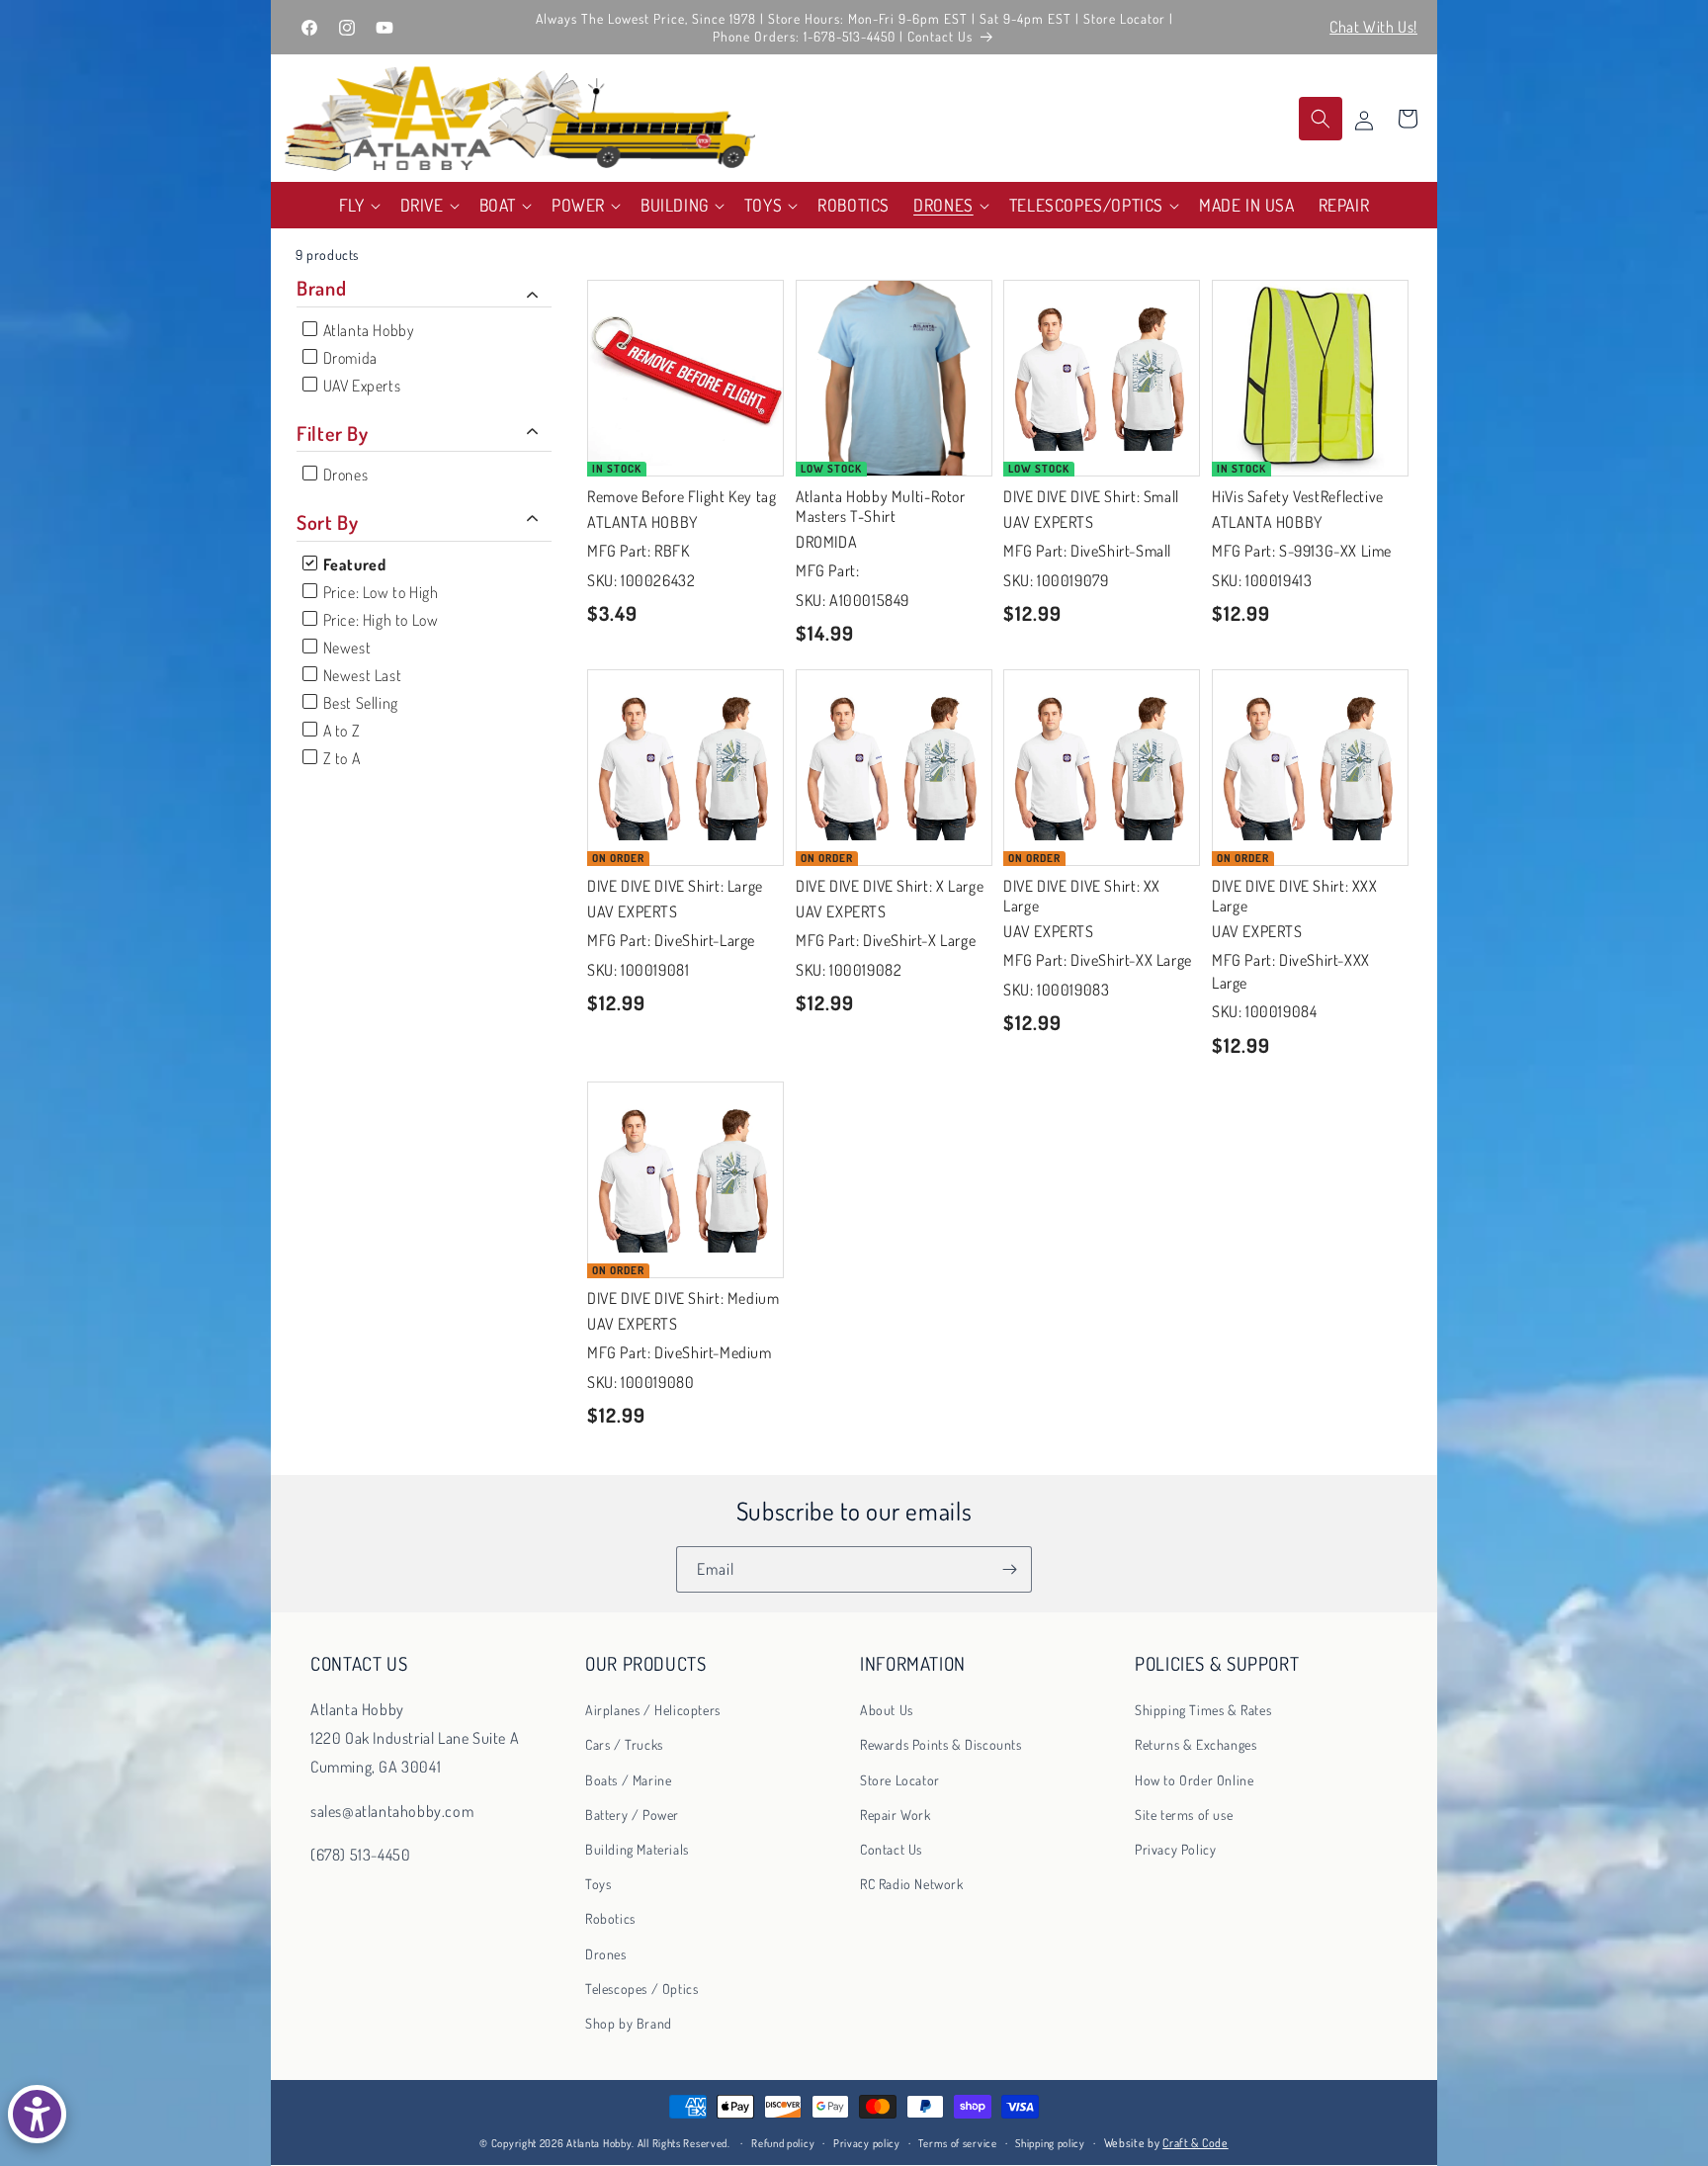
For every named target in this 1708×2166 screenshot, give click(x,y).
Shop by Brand (629, 2023)
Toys (598, 1884)
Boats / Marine (628, 1780)
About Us (887, 1710)
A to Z (340, 731)
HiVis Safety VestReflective (1298, 495)
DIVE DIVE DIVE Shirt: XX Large (1082, 896)
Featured (352, 564)
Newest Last (360, 675)
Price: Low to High (379, 592)
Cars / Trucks (624, 1745)
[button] (358, 205)
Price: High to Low (379, 620)
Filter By (333, 433)
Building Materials (637, 1849)
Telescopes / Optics (641, 1989)
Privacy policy (867, 2143)
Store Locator (900, 1780)
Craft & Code (1195, 2143)
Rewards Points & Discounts (941, 1745)
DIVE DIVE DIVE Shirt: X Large (890, 886)
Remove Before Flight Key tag (682, 495)
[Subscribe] (1009, 1569)
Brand (321, 288)
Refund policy (783, 2143)
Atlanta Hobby (367, 330)
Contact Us (891, 1849)
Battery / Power (632, 1815)
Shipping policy (1050, 2143)
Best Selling (359, 703)
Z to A (340, 758)
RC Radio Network (912, 1884)
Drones (343, 475)
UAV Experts (360, 386)
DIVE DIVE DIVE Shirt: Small (1091, 495)
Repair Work (896, 1815)
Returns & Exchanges (1196, 1745)
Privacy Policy (1175, 1849)
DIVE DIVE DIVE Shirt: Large (675, 886)
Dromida (348, 358)
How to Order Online (1194, 1780)
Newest (345, 648)
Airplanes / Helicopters (653, 1710)
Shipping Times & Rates (1203, 1710)
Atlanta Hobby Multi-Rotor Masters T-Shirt (881, 505)
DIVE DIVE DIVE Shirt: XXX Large (1295, 896)
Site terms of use (1184, 1815)
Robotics (610, 1918)
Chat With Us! (1373, 27)
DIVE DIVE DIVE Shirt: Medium (683, 1297)
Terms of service (957, 2143)
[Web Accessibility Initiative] (37, 2114)
